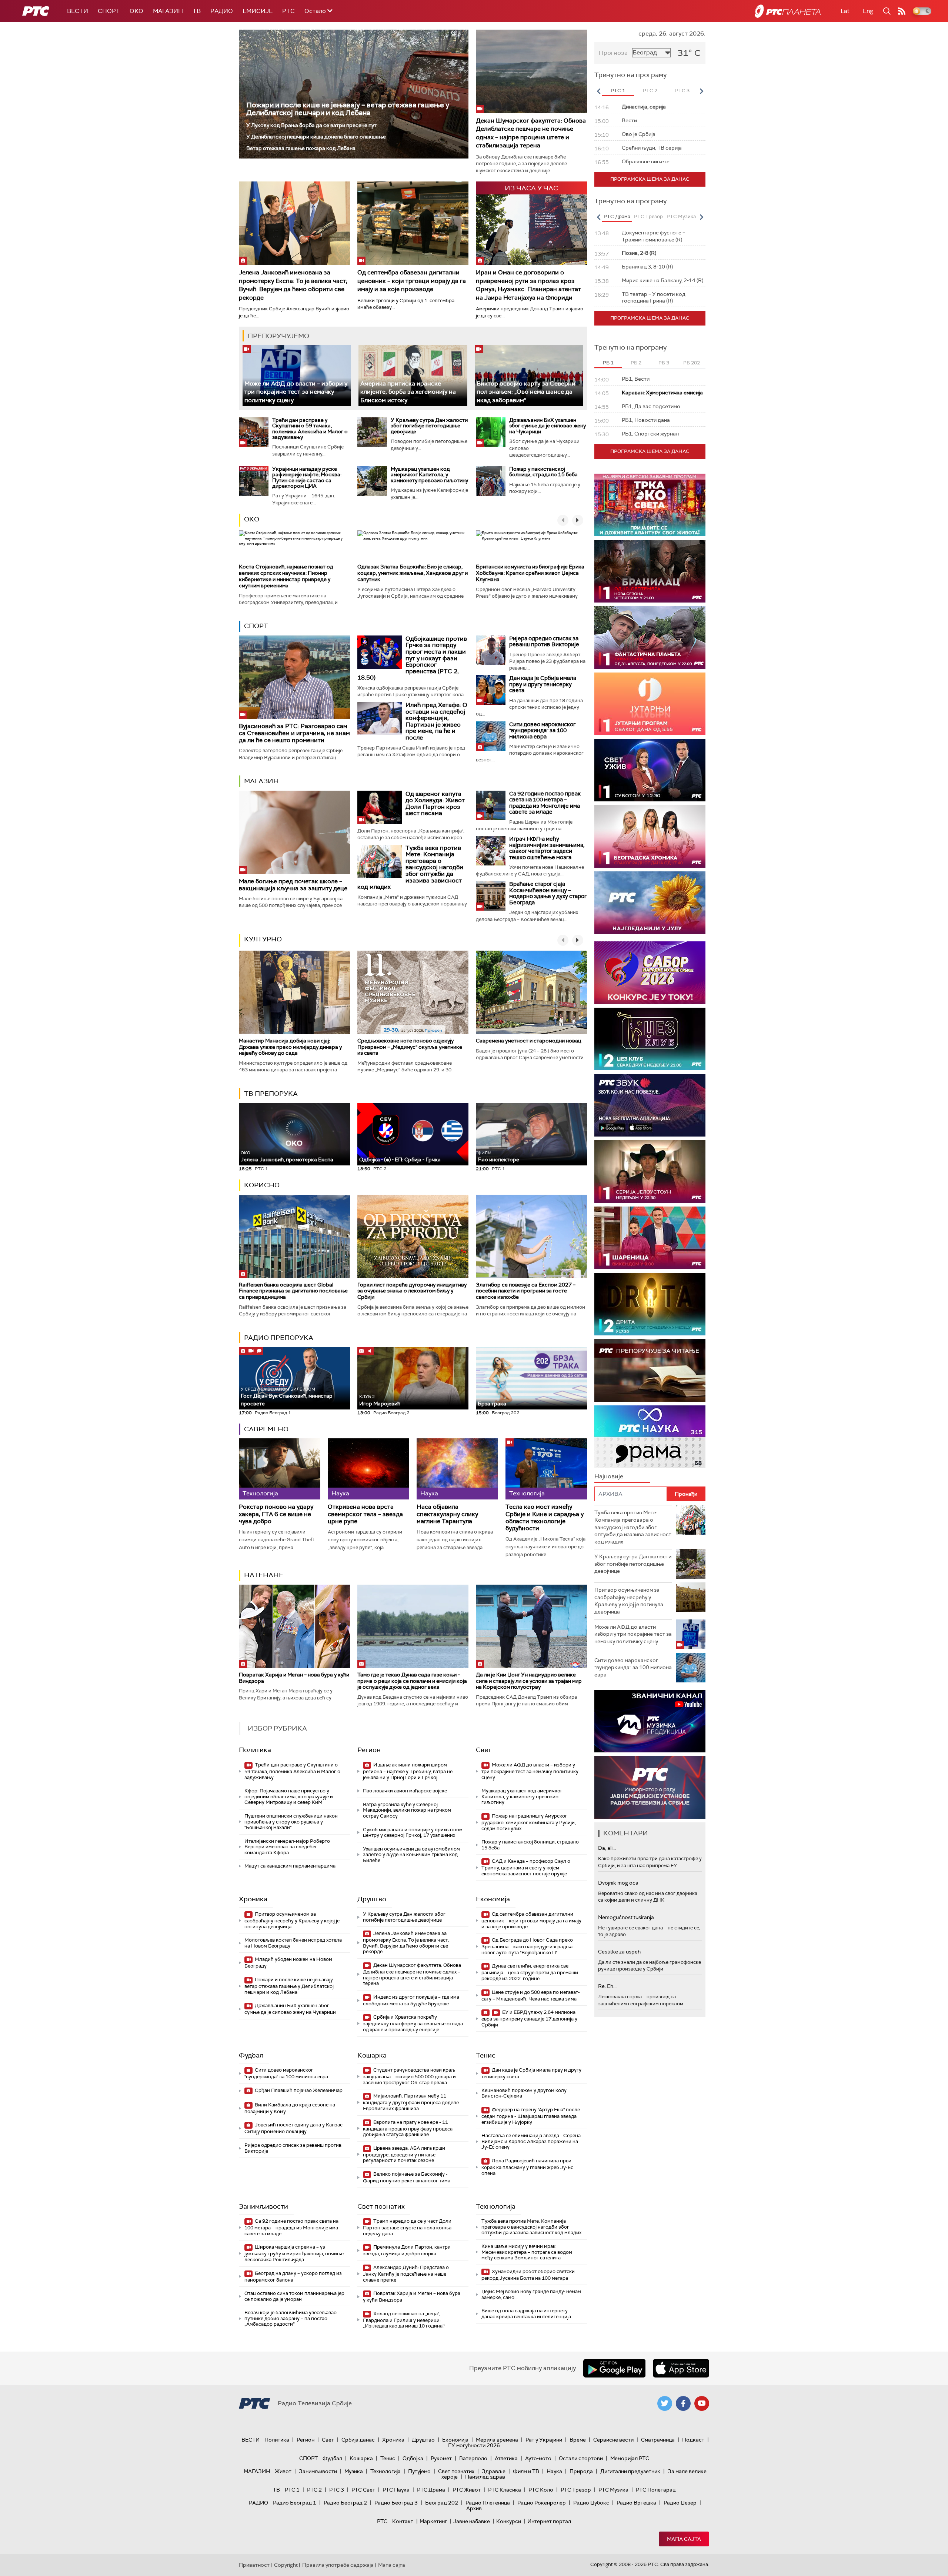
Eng (868, 11)
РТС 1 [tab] (618, 91)
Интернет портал (549, 2521)
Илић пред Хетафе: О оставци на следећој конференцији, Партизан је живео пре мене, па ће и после (436, 721)
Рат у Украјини (544, 2440)
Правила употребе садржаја (338, 2565)
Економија (493, 1899)
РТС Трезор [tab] (648, 216)
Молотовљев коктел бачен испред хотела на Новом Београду (293, 1943)
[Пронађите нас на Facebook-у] (683, 2403)
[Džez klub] (650, 1039)
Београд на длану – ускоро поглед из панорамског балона (293, 2277)
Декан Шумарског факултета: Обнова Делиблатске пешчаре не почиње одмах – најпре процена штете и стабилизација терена (531, 133)
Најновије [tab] (609, 1476)
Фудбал (251, 2055)
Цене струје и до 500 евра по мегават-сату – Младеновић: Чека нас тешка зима (531, 1996)
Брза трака (492, 1404)
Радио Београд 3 (396, 2503)
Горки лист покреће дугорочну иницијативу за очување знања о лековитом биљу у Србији (412, 1291)
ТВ (197, 11)
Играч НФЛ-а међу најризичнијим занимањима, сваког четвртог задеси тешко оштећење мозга (547, 848)
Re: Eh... (607, 1986)
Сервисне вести (613, 2440)
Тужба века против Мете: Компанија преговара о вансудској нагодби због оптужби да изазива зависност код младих (410, 867)
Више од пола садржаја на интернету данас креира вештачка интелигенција (526, 2314)
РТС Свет (363, 2490)
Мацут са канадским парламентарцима (290, 1866)
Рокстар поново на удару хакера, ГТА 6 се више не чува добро (276, 1514)
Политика (255, 1750)
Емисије (258, 11)
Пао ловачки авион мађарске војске (405, 1791)
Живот (283, 2471)
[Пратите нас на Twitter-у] (665, 2403)
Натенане (264, 1575)
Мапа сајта (684, 2539)
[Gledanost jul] (650, 903)
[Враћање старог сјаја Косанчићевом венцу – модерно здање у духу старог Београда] (491, 896)
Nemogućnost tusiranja (626, 1917)
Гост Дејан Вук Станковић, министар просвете (287, 1397)
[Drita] (650, 1304)
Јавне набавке (472, 2521)
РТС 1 (292, 2490)
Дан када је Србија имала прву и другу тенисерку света (543, 684)
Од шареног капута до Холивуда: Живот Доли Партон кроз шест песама (435, 804)
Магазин (168, 11)
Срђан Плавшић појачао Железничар (298, 2090)
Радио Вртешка (636, 2503)
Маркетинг (433, 2521)
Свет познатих (381, 2206)
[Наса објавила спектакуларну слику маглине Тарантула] (457, 1469)
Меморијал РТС (630, 2458)
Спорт (109, 11)
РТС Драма (431, 2490)
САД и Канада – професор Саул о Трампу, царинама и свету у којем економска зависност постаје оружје (526, 1867)
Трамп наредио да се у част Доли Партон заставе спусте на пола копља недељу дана (407, 2227)
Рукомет (441, 2458)
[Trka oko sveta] (650, 505)
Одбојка (413, 2458)
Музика (354, 2471)
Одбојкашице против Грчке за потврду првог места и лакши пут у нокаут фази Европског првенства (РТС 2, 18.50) (412, 658)
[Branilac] (650, 571)
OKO (136, 11)
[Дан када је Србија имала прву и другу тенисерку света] (491, 690)
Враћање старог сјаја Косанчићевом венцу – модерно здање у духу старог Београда (548, 893)
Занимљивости (263, 2206)
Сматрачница (658, 2440)
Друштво (372, 1899)
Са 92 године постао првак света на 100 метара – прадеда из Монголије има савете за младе (545, 803)
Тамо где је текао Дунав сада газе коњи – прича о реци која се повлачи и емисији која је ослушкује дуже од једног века (412, 1681)
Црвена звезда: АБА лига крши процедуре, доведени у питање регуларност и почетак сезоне (404, 2154)
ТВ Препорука (271, 1094)
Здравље (494, 2471)
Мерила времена (497, 2440)
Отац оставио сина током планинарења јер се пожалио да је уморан (294, 2296)
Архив (474, 2508)
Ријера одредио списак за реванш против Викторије (544, 642)
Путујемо (419, 2471)
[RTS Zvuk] (650, 1105)
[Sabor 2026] (650, 973)
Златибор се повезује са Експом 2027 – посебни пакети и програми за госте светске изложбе (526, 1291)
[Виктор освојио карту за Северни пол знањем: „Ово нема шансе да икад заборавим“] (529, 376)
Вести (78, 11)
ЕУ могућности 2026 (474, 2445)
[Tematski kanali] (650, 1437)
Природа (581, 2471)
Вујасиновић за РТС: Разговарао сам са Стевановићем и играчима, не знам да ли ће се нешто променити (294, 733)
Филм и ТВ (526, 2471)
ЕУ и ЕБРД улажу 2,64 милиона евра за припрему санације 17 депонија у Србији (529, 2018)
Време (578, 2440)
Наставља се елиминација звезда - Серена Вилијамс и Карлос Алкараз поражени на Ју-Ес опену (531, 2141)
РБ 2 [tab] (636, 363)
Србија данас (358, 2440)
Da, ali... (607, 1848)
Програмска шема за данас (650, 179)
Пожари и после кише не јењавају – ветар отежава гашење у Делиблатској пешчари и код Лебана (348, 109)
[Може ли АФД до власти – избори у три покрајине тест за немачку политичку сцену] (297, 376)
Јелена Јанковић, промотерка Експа (287, 1157)
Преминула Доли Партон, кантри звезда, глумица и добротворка (407, 2250)
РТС (288, 11)
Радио (222, 11)
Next (701, 91)
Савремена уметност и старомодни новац (528, 1041)
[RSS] (902, 11)
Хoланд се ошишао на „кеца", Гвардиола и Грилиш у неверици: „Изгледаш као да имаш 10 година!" (404, 2320)
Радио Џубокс (591, 2503)
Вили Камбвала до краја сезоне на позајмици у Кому (290, 2108)
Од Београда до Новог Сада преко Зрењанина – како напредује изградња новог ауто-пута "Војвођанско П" (527, 1946)
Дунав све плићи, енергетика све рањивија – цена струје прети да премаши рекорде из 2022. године (530, 1972)
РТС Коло (541, 2490)
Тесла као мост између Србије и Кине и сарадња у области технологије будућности (545, 1517)
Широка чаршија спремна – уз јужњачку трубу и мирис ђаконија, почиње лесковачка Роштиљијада (294, 2253)
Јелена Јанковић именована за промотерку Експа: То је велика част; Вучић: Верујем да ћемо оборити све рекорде (293, 285)
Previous (598, 91)
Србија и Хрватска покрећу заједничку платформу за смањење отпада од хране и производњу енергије (413, 2023)
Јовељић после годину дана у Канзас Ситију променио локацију (293, 2128)
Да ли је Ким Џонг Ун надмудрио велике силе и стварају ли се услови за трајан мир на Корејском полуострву (529, 1681)
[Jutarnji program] (650, 704)
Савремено (266, 1429)
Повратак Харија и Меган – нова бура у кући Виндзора (294, 1678)
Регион (369, 1750)
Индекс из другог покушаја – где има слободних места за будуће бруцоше (411, 2000)
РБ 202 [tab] (692, 363)
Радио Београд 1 (295, 2503)
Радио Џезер (680, 2503)
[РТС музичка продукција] (650, 1721)
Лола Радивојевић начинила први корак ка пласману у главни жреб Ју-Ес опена (527, 2167)
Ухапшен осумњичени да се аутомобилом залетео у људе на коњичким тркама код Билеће (411, 1855)
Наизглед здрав (485, 2477)
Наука (554, 2471)
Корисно (262, 1185)
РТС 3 (337, 2490)
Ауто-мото (538, 2458)
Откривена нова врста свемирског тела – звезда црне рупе (365, 1514)
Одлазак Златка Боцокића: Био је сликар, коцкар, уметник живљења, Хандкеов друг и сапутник (413, 573)
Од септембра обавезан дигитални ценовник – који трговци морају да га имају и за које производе (412, 281)
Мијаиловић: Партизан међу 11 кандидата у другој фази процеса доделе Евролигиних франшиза (411, 2102)
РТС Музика (613, 2490)
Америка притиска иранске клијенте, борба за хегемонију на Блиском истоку (408, 392)
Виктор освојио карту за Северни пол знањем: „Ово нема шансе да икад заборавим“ (526, 392)
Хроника (253, 1899)
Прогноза (613, 53)
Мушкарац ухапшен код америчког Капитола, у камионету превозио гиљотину (429, 475)
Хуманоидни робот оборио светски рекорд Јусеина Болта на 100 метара (528, 2275)
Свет (484, 1750)
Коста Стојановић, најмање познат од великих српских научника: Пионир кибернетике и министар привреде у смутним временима (286, 576)
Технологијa (496, 2206)
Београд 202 (442, 2503)
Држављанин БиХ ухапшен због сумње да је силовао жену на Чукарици (548, 426)
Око (252, 519)
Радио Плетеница (488, 2503)
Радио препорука (279, 1338)
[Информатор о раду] (650, 1787)
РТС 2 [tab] (650, 91)
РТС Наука (396, 2490)
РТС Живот (467, 2490)
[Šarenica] (650, 1238)
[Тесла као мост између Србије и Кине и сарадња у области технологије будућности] (546, 1469)
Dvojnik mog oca (618, 1883)
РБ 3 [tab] (664, 363)
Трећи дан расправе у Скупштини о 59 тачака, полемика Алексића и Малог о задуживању (310, 428)
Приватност (254, 2565)
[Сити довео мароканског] (491, 736)
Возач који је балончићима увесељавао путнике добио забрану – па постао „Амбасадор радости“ (291, 2318)
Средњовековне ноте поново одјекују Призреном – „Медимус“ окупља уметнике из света (410, 1047)
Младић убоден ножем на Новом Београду (288, 1963)
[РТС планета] (788, 11)
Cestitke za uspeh (619, 1952)
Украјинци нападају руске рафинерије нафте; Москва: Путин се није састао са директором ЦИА (307, 477)
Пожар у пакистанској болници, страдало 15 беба (543, 472)
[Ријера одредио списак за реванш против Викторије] (491, 650)
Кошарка (372, 2055)
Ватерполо (473, 2458)
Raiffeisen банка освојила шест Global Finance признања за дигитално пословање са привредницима (293, 1291)
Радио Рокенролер (542, 2503)
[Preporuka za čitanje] (650, 1370)
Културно (263, 939)
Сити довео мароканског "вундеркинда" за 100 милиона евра (542, 730)
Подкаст (693, 2440)
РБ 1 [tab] (608, 363)
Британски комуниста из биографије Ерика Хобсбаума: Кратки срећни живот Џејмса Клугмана (530, 573)
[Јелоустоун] (650, 1172)
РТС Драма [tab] (617, 216)
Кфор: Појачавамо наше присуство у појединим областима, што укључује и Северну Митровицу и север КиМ (289, 1796)
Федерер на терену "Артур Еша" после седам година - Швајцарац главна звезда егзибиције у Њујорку (531, 2116)
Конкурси (509, 2521)
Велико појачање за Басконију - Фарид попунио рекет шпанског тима (407, 2177)
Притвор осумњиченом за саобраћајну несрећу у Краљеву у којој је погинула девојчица (292, 1920)
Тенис (486, 2055)
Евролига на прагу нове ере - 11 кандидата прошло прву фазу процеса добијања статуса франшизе (408, 2128)
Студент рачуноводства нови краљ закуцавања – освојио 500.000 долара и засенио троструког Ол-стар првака (409, 2076)
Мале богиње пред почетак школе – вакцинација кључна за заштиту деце (293, 885)
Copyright (286, 2565)
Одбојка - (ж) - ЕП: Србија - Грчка (400, 1159)
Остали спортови (581, 2458)
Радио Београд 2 (345, 2503)
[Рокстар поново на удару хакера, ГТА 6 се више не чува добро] (280, 1469)
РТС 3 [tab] (682, 91)
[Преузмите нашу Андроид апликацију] (614, 2368)
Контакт (403, 2521)
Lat (845, 11)
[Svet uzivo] (650, 770)
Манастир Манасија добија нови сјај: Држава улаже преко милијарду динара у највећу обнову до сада (290, 1047)
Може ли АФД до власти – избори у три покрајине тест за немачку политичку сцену (296, 392)
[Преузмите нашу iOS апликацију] (681, 2368)
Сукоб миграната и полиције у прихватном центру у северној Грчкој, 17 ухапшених (413, 1833)
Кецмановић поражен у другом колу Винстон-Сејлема (524, 2093)
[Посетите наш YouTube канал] (702, 2403)
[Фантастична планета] (650, 638)
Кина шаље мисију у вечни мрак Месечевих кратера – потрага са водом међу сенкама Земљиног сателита (527, 2252)
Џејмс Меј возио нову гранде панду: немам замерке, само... (531, 2294)
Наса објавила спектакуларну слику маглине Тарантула (447, 1514)
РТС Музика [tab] (681, 216)
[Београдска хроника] (650, 836)
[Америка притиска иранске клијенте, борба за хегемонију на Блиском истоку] (413, 376)
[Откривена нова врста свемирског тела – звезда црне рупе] (368, 1469)
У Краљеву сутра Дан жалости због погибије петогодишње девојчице (429, 426)
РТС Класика (505, 2490)
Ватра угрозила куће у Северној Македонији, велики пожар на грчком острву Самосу (407, 1810)
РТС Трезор (576, 2490)
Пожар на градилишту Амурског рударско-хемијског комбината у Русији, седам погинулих (529, 1822)
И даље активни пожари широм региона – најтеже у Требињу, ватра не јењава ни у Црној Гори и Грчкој (408, 1771)
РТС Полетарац (656, 2490)
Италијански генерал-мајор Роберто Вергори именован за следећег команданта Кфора (287, 1847)
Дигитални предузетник (630, 2471)
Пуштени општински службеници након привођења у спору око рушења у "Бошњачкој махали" (291, 1822)
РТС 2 (314, 2490)
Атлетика (506, 2458)
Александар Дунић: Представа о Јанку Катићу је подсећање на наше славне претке (406, 2274)
